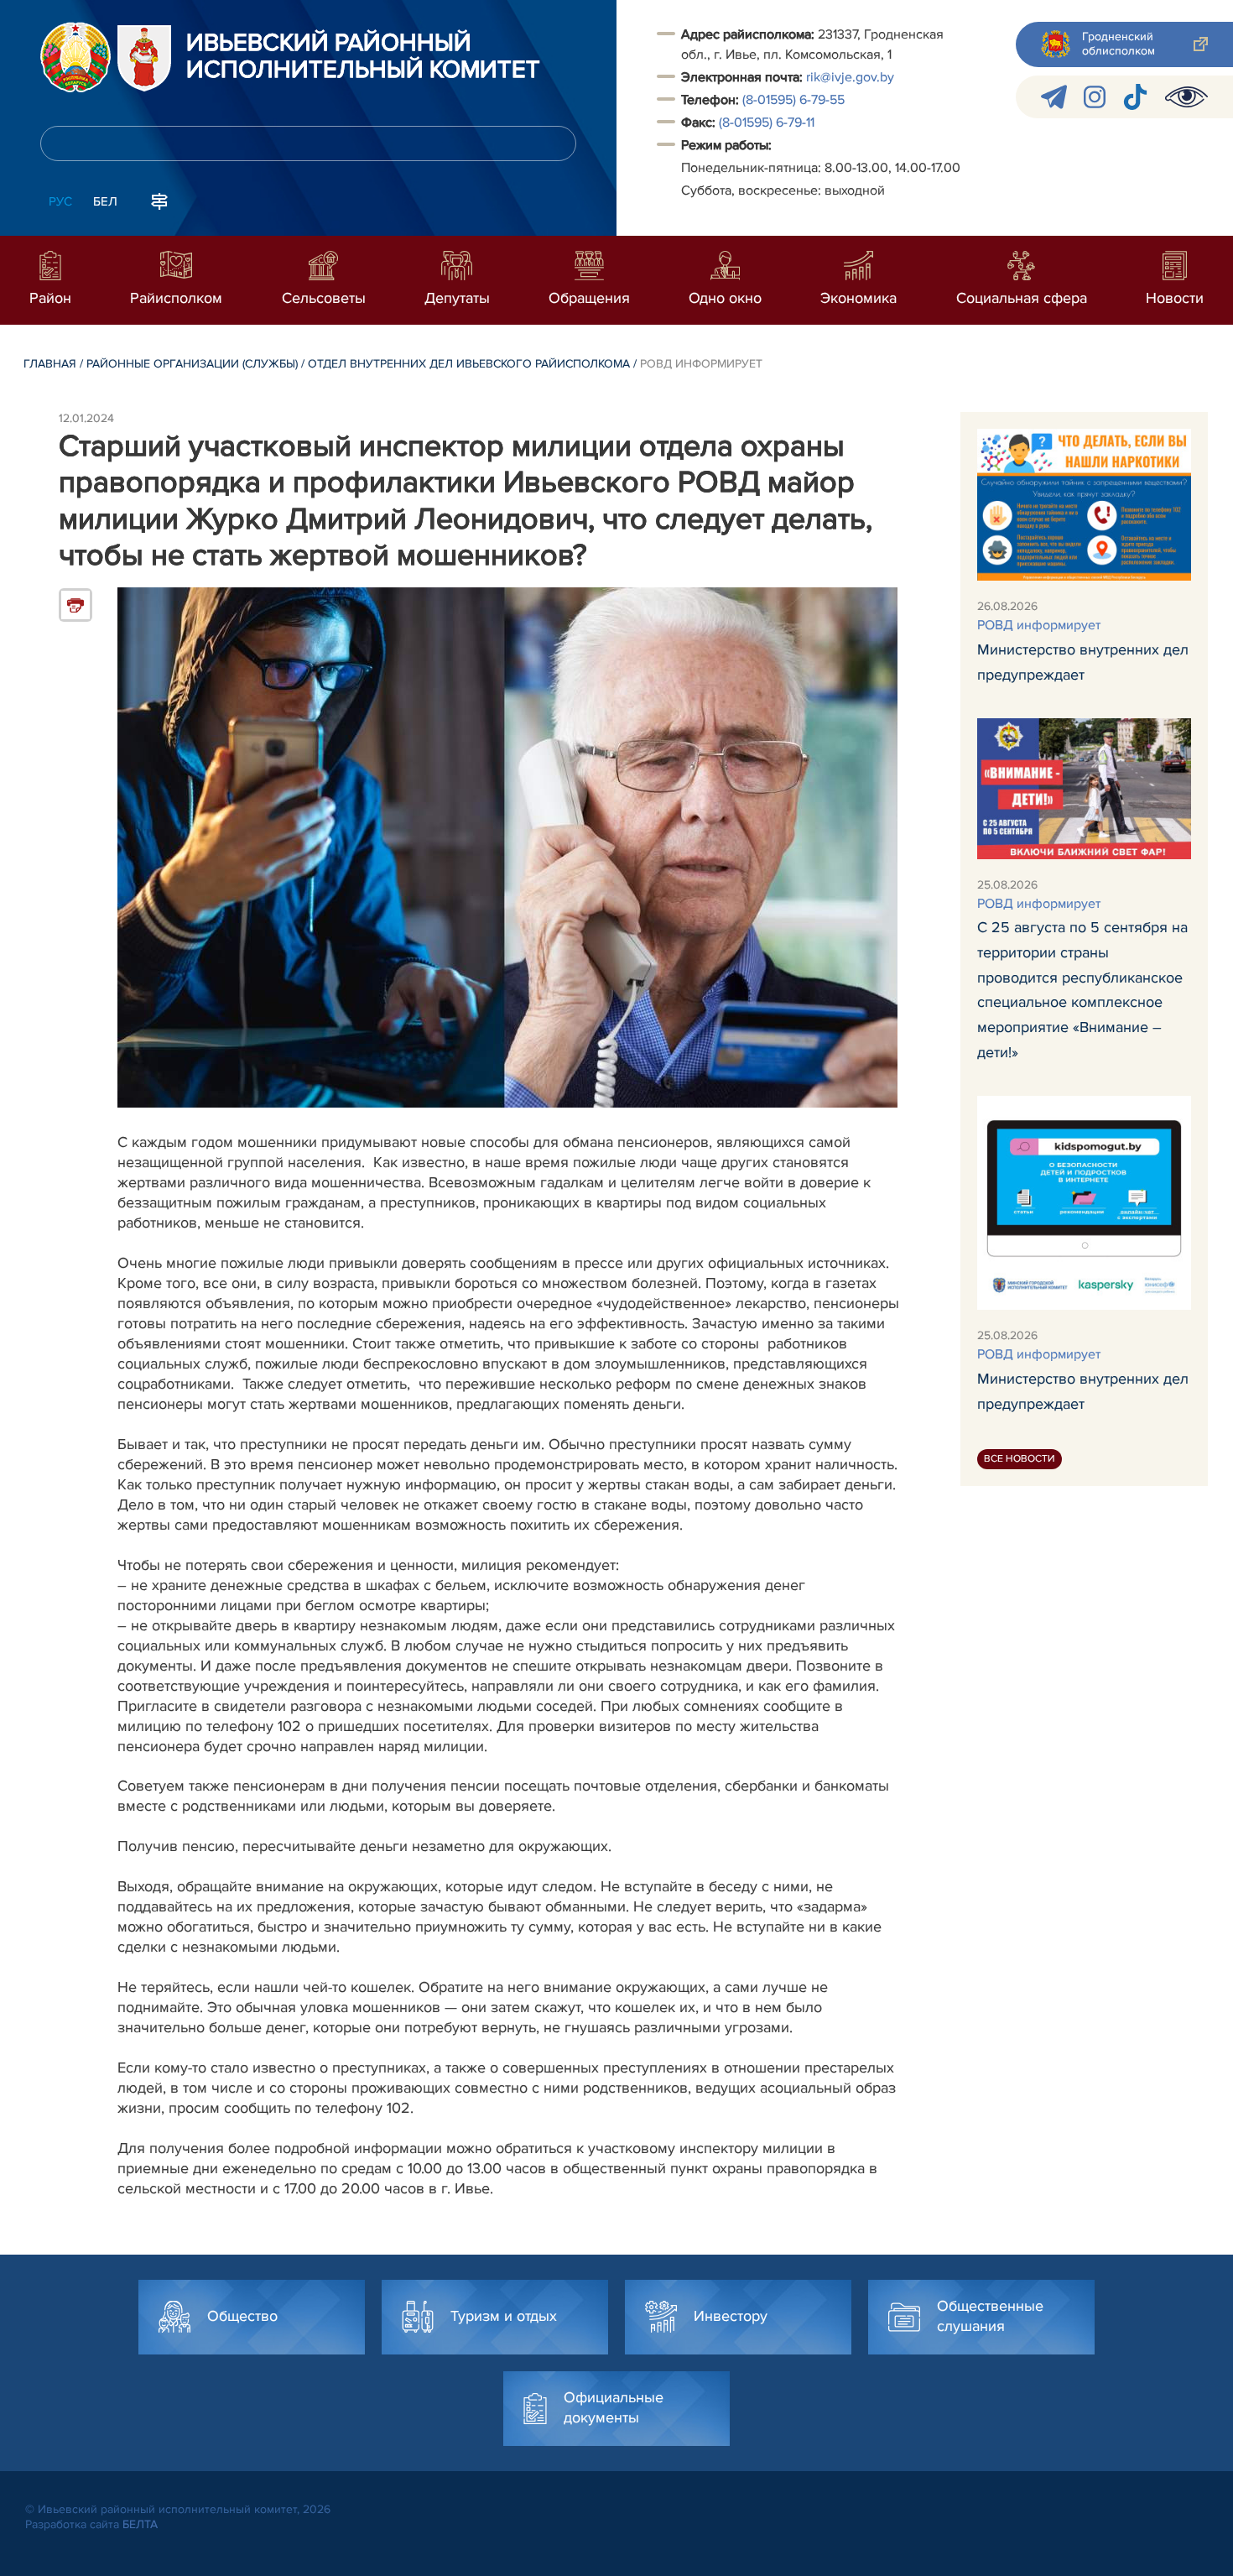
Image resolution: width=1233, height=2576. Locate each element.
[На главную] (75, 57)
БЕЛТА (140, 2524)
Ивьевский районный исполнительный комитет (363, 57)
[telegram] (1054, 97)
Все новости (1020, 1459)
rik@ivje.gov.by (850, 77)
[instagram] (1095, 97)
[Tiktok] (1135, 97)
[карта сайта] (159, 200)
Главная (50, 364)
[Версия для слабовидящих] (1186, 97)
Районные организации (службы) (192, 364)
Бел (105, 201)
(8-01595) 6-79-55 (793, 100)
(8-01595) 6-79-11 (767, 123)
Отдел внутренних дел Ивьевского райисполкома (469, 364)
